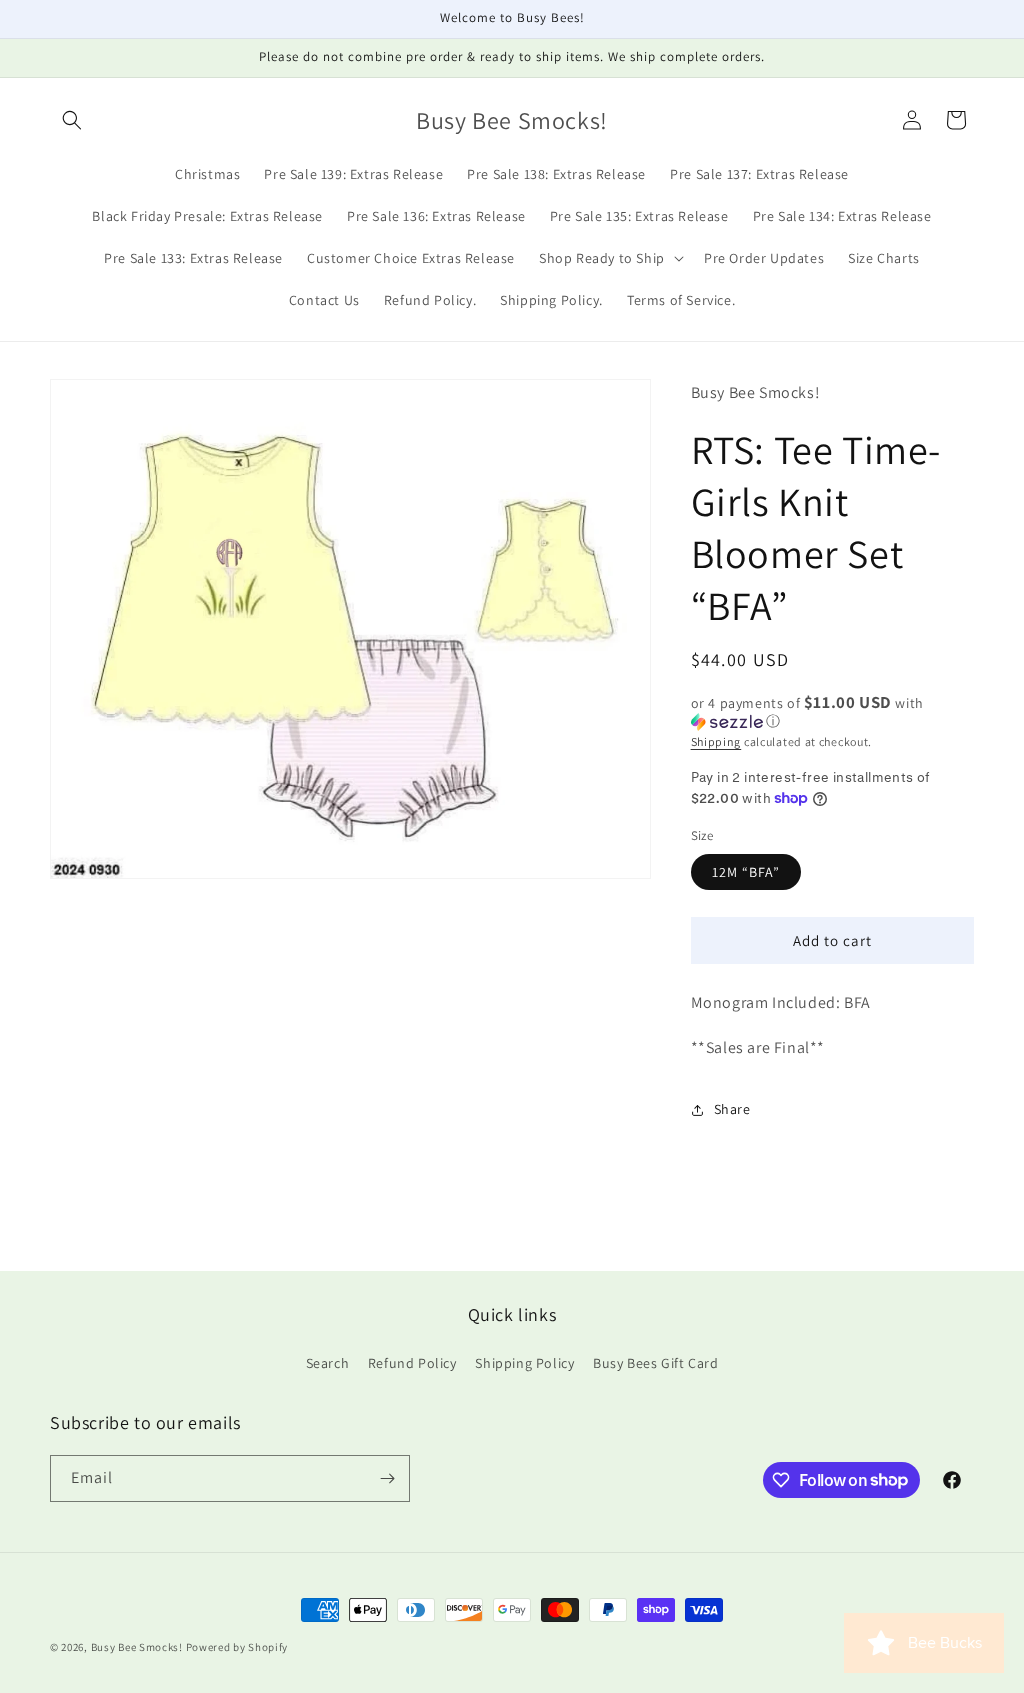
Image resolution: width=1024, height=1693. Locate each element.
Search (328, 1363)
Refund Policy (412, 1363)
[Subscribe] (387, 1478)
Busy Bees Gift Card (655, 1363)
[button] (72, 120)
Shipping (716, 741)
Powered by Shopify (237, 1647)
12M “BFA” (746, 872)
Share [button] (732, 1109)
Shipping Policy (524, 1363)
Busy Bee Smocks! (138, 1647)
